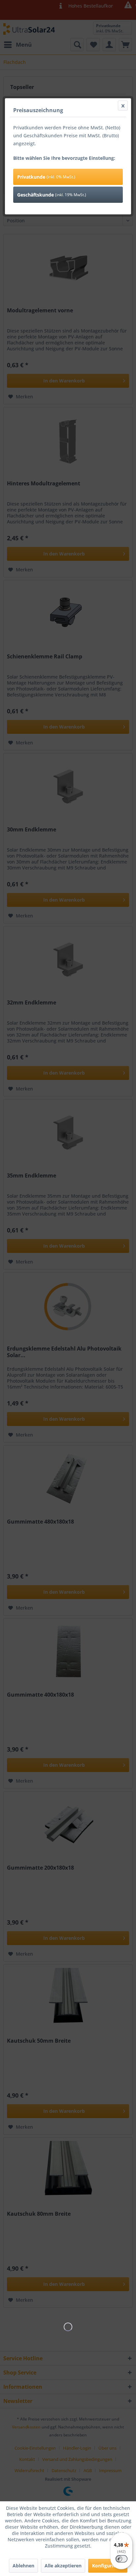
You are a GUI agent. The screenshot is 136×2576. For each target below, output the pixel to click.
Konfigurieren (108, 2566)
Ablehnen (23, 2566)
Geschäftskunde (52, 195)
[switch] (121, 2559)
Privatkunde (46, 177)
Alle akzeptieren (63, 2566)
